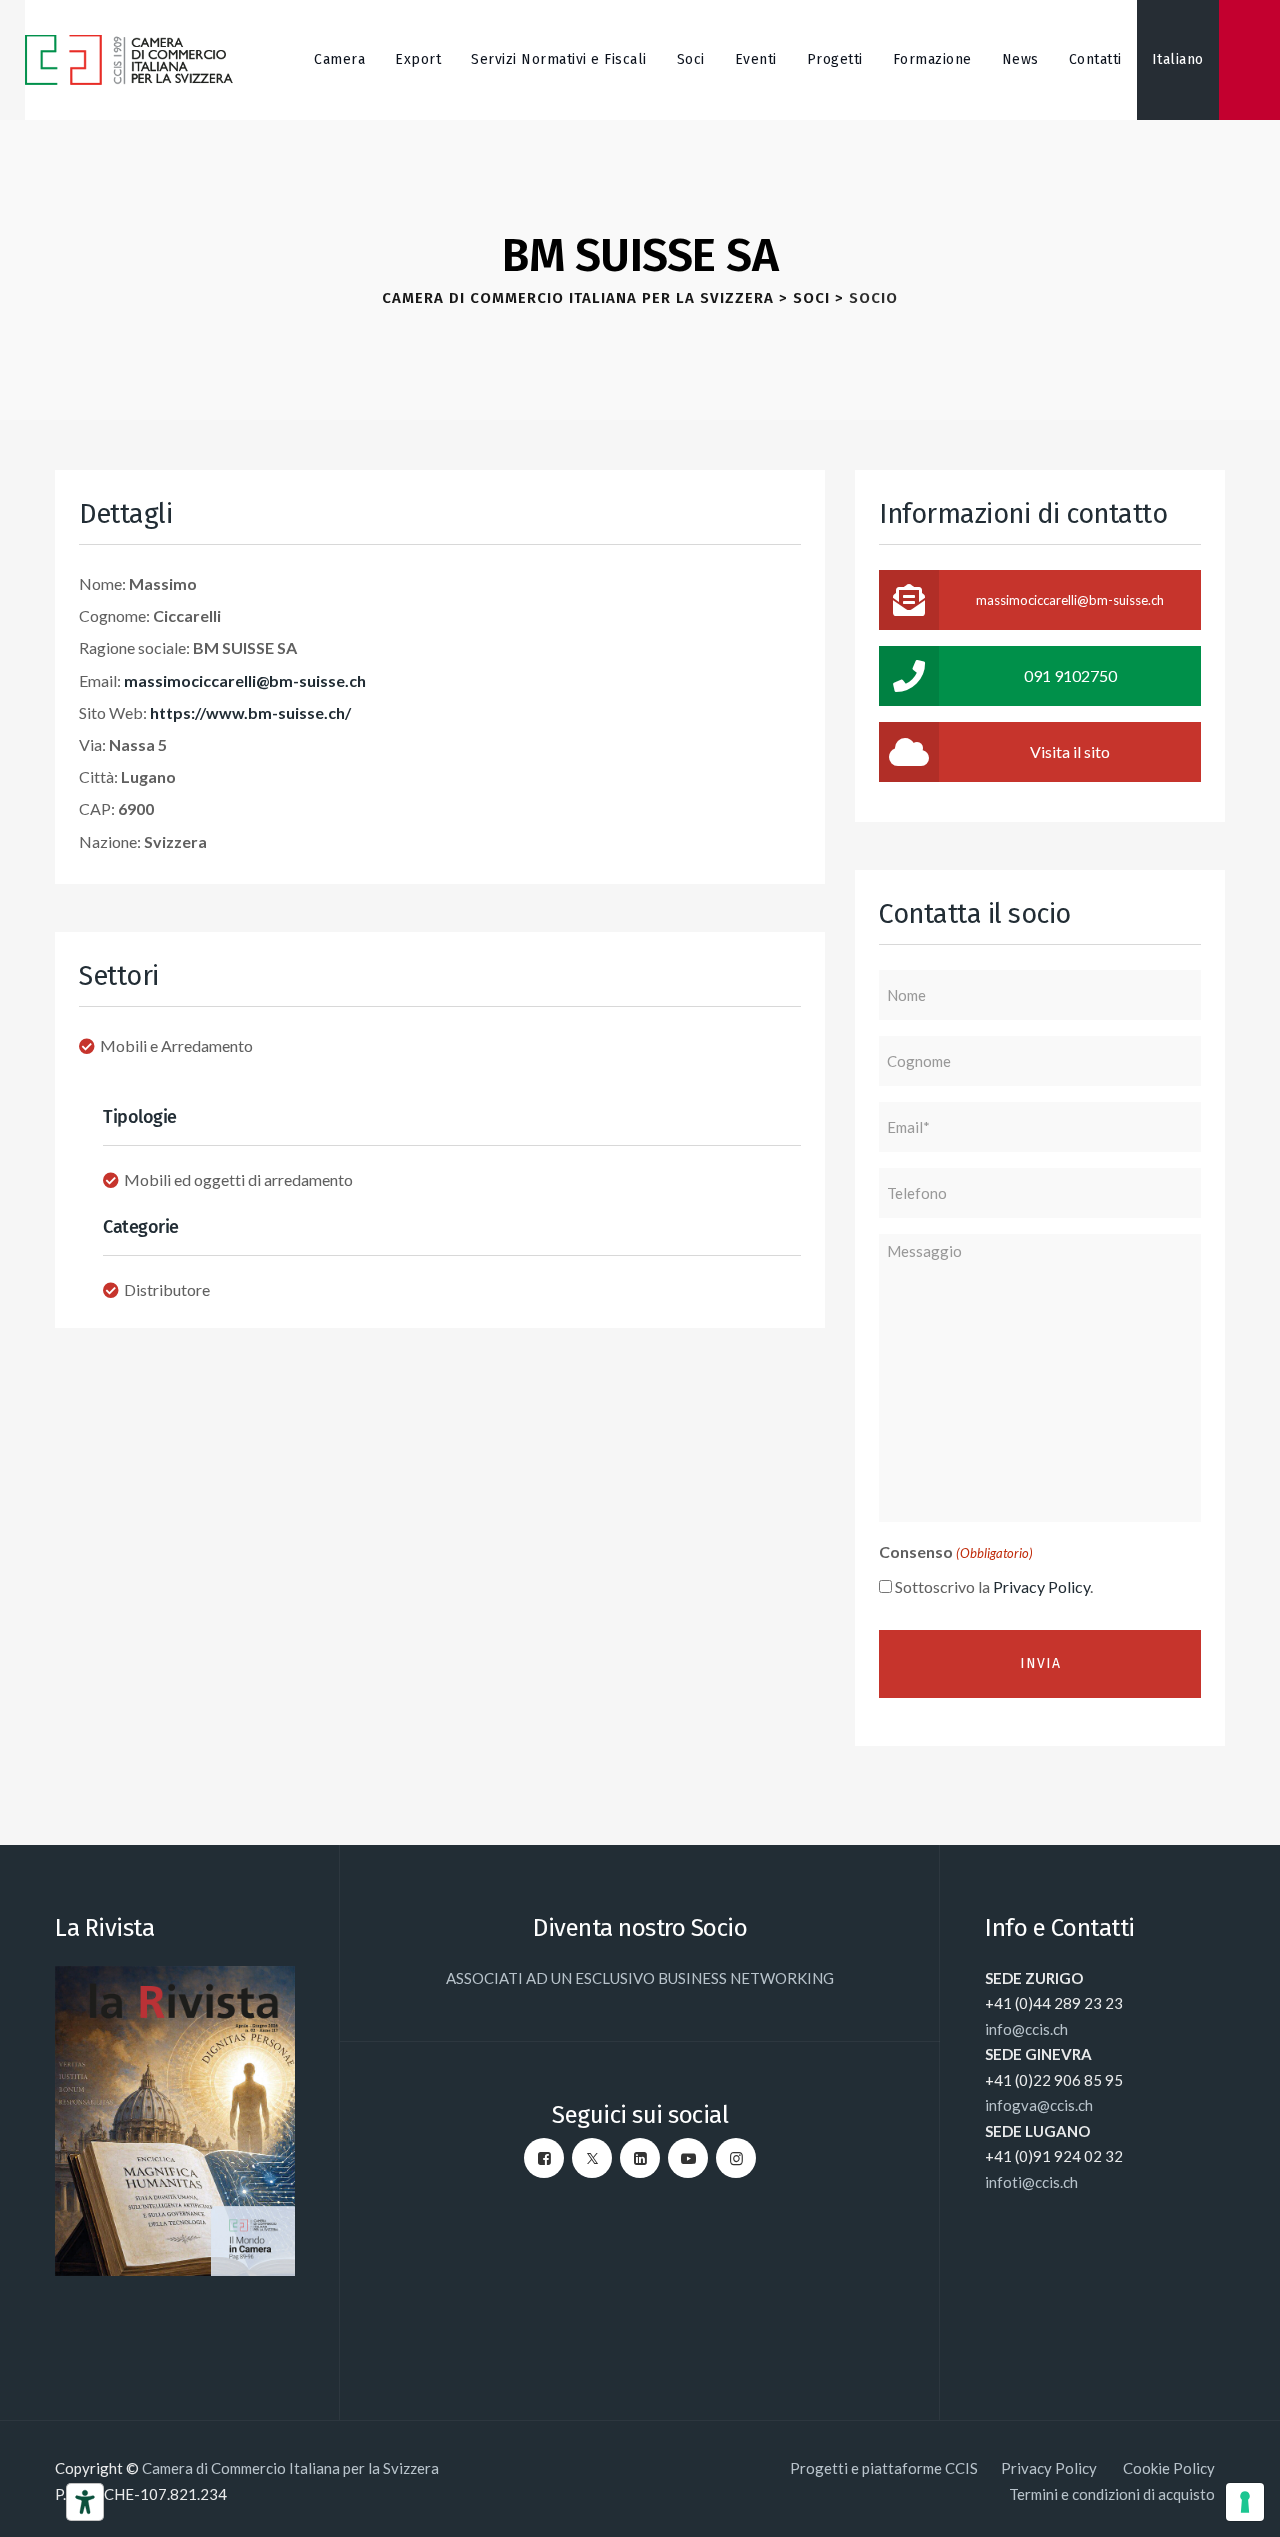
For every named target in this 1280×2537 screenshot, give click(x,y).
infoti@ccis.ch (1031, 2182)
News (1020, 59)
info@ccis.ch (1026, 2029)
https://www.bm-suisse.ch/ (250, 712)
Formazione (932, 59)
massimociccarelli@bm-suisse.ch (245, 680)
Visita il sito (1070, 751)
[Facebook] (544, 2158)
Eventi (756, 59)
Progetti (835, 59)
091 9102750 (1070, 675)
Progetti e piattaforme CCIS (884, 2468)
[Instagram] (736, 2158)
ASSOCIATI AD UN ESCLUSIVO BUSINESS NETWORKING (640, 1978)
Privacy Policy (1041, 1586)
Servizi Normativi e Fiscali (559, 59)
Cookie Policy (1169, 2468)
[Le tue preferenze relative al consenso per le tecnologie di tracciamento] (1245, 2502)
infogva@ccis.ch (1039, 2105)
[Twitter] (592, 2158)
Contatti (1095, 59)
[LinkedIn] (640, 2158)
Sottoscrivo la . (994, 1586)
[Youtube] (688, 2158)
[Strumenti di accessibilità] (85, 2502)
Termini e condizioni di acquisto (1112, 2494)
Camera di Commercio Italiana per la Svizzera (290, 2468)
